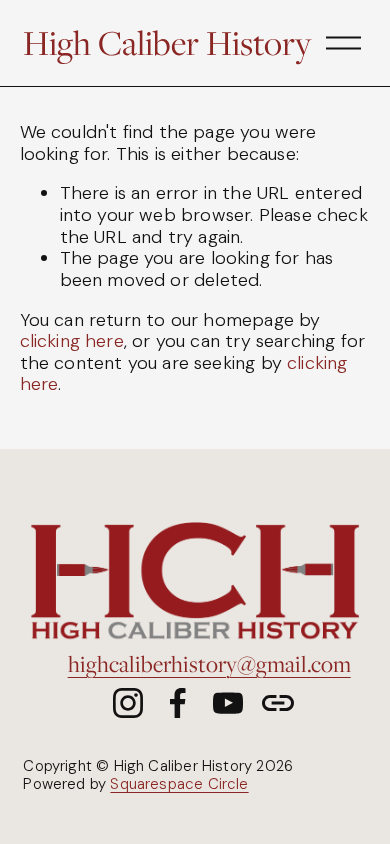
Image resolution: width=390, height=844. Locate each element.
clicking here (72, 341)
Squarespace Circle (179, 784)
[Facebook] (178, 703)
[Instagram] (128, 703)
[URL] (278, 703)
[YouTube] (228, 703)
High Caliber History (167, 42)
